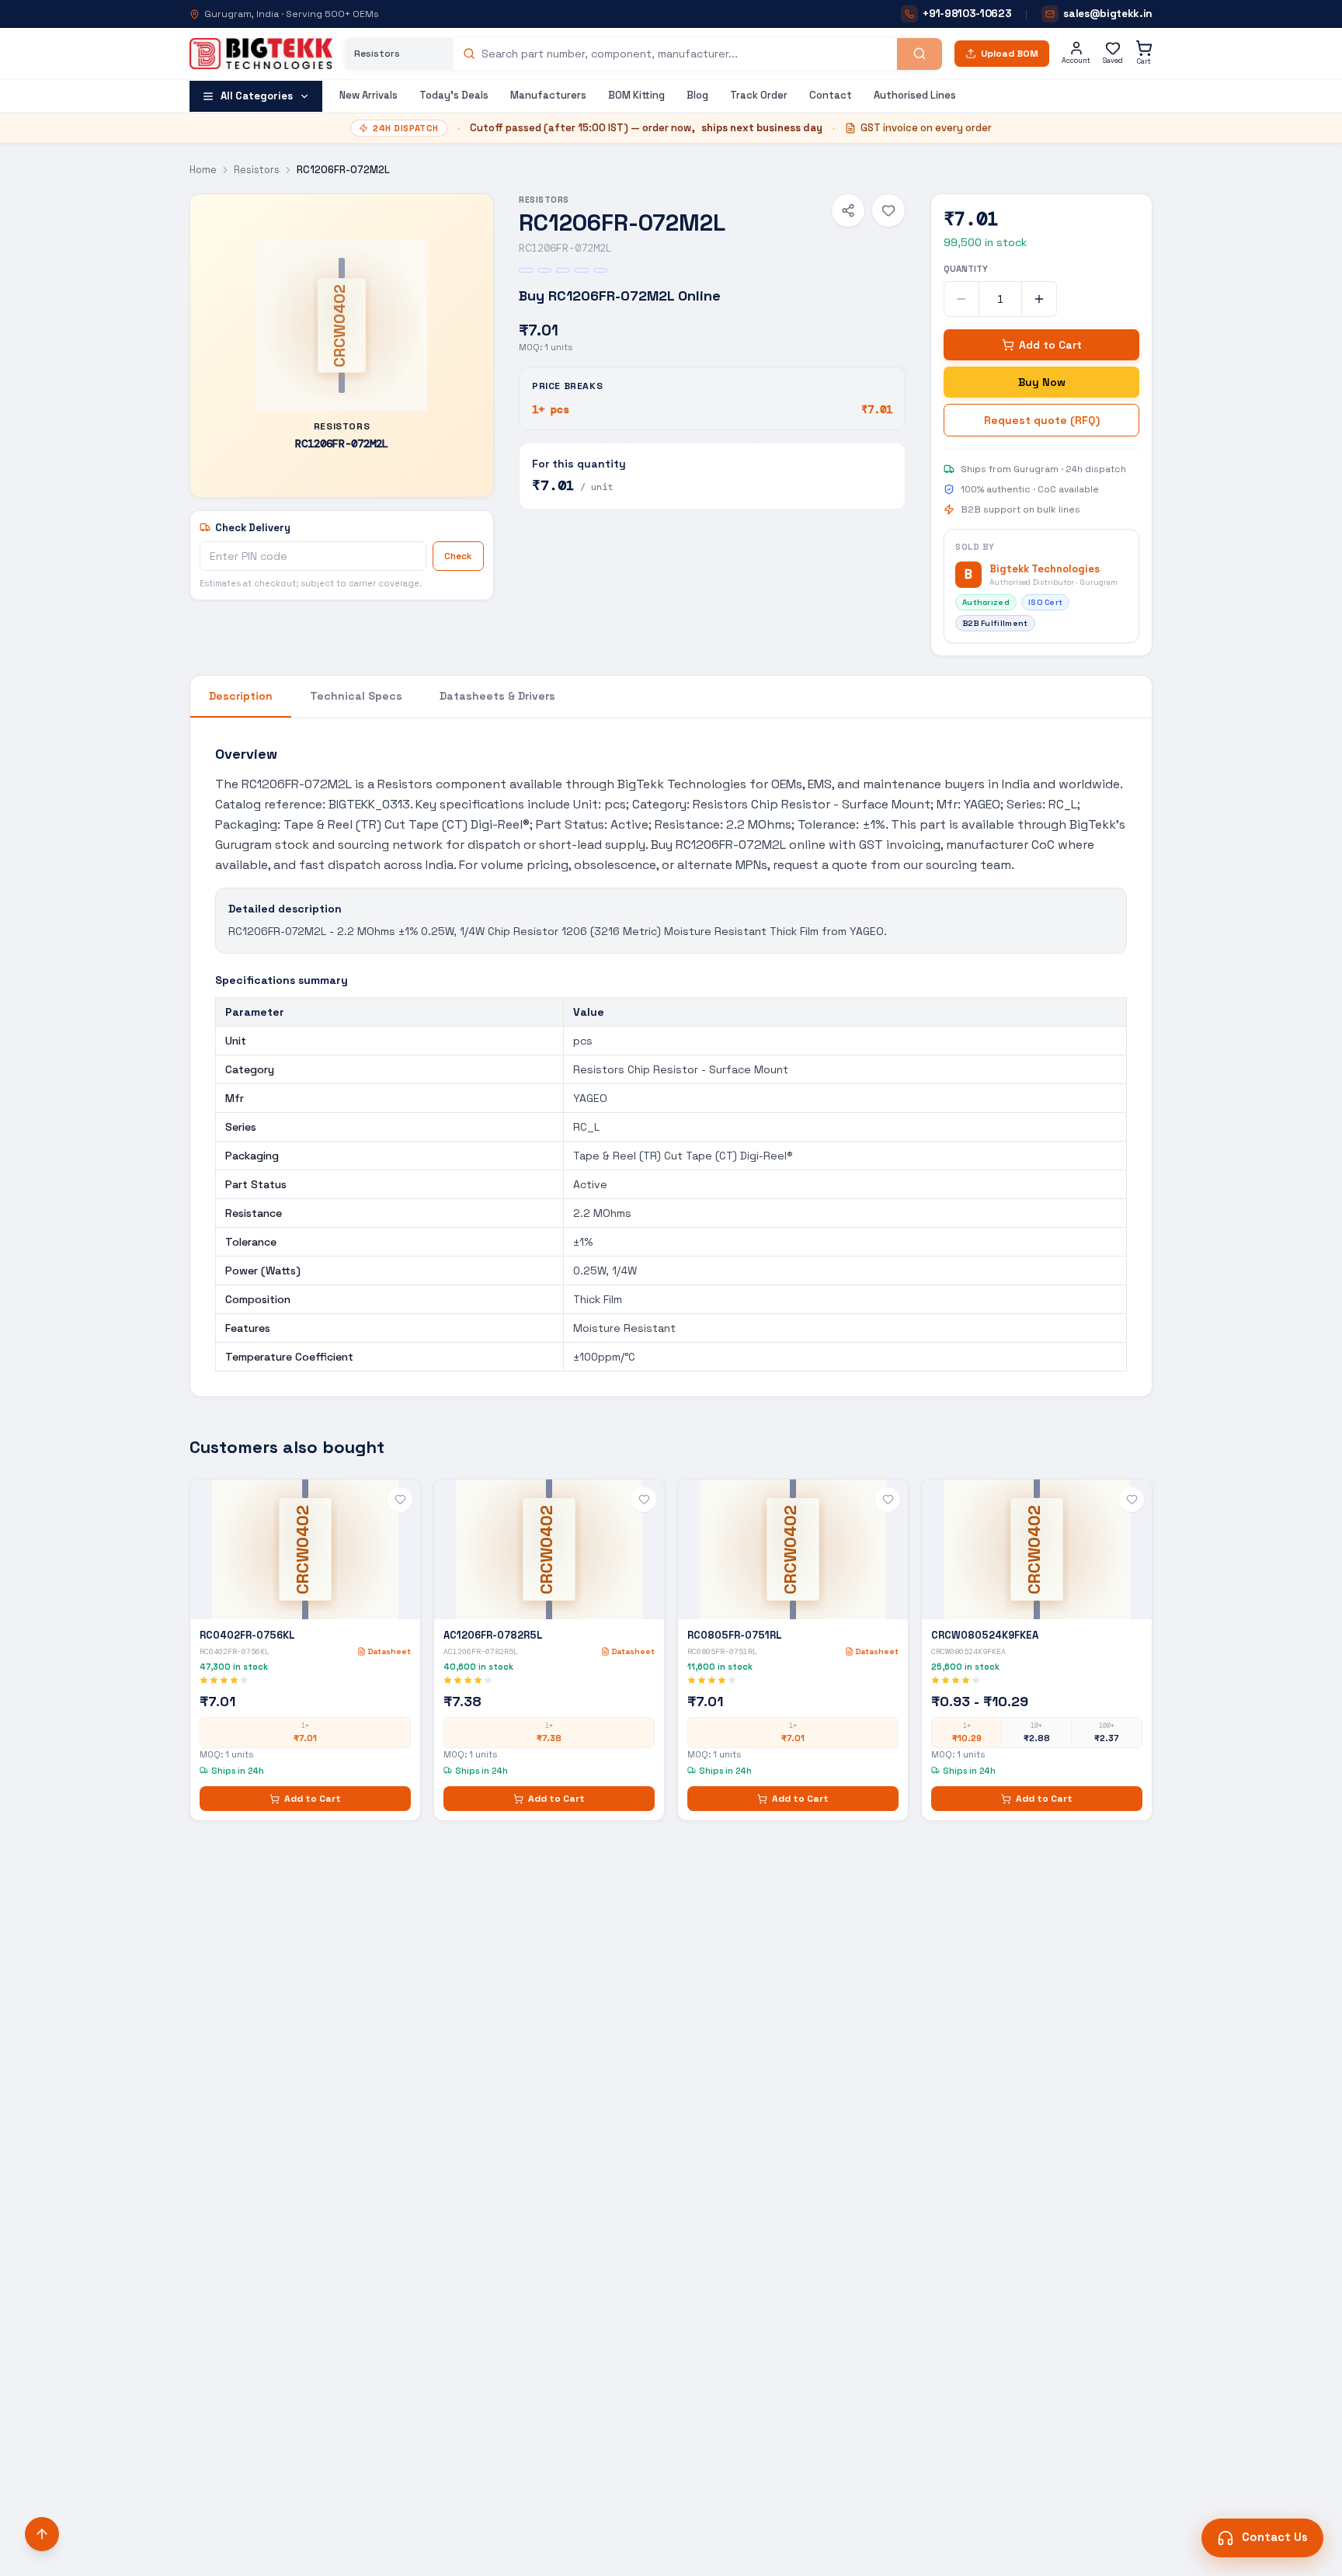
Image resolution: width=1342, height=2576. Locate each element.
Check (458, 556)
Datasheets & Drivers (497, 696)
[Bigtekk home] (261, 54)
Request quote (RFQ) (1042, 420)
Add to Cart (1050, 345)
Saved (1113, 61)
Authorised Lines (915, 95)
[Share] (848, 210)
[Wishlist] (888, 210)
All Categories (257, 96)
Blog (697, 95)
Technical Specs (356, 696)
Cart (1144, 61)
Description (241, 696)
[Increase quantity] (1039, 299)
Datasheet (389, 1651)
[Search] (920, 54)
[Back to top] (42, 2534)
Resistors (257, 170)
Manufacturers (548, 95)
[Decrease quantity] (961, 299)
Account (1076, 61)
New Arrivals (369, 95)
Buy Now (1042, 382)
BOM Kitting (636, 95)
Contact (831, 95)
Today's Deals (454, 95)
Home (203, 170)
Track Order (759, 95)
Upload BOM (1010, 54)
